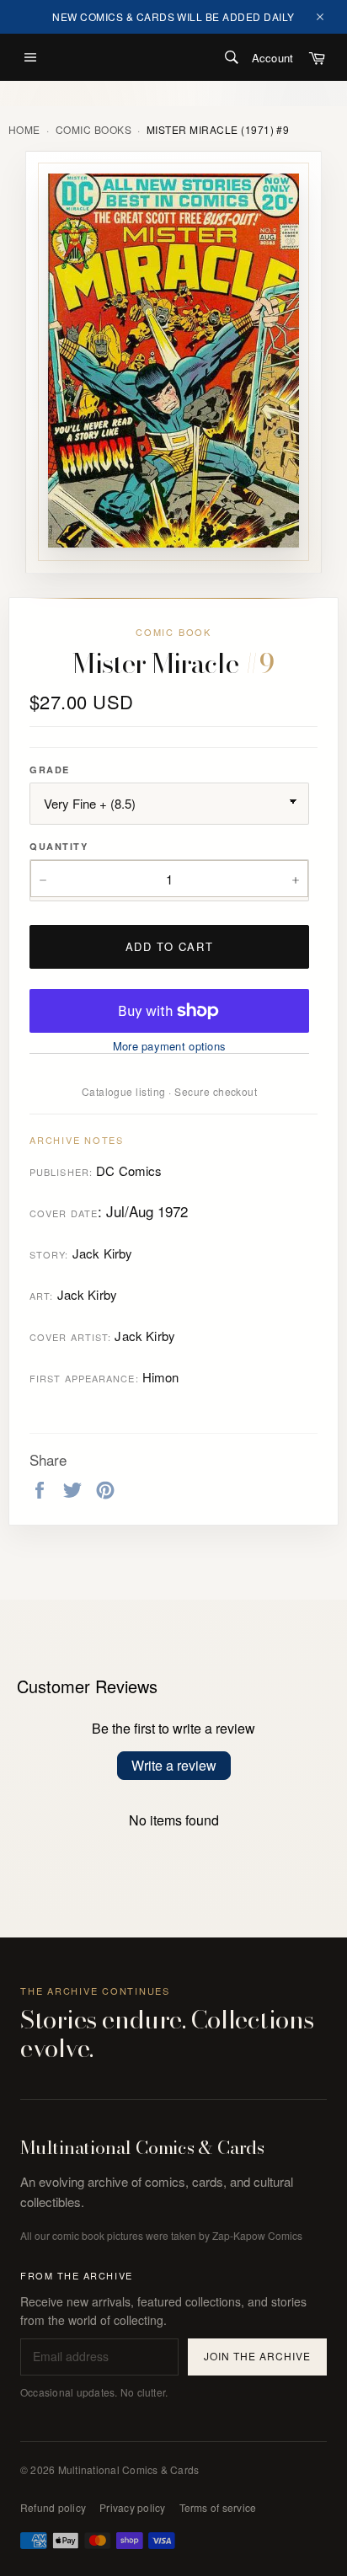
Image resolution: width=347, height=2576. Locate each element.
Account (272, 58)
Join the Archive (257, 2356)
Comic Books (93, 130)
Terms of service (218, 2507)
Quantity (59, 846)
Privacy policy (132, 2507)
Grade (50, 770)
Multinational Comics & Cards (142, 2148)
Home (24, 130)
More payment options (169, 1046)
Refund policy (53, 2507)
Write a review (174, 1765)
